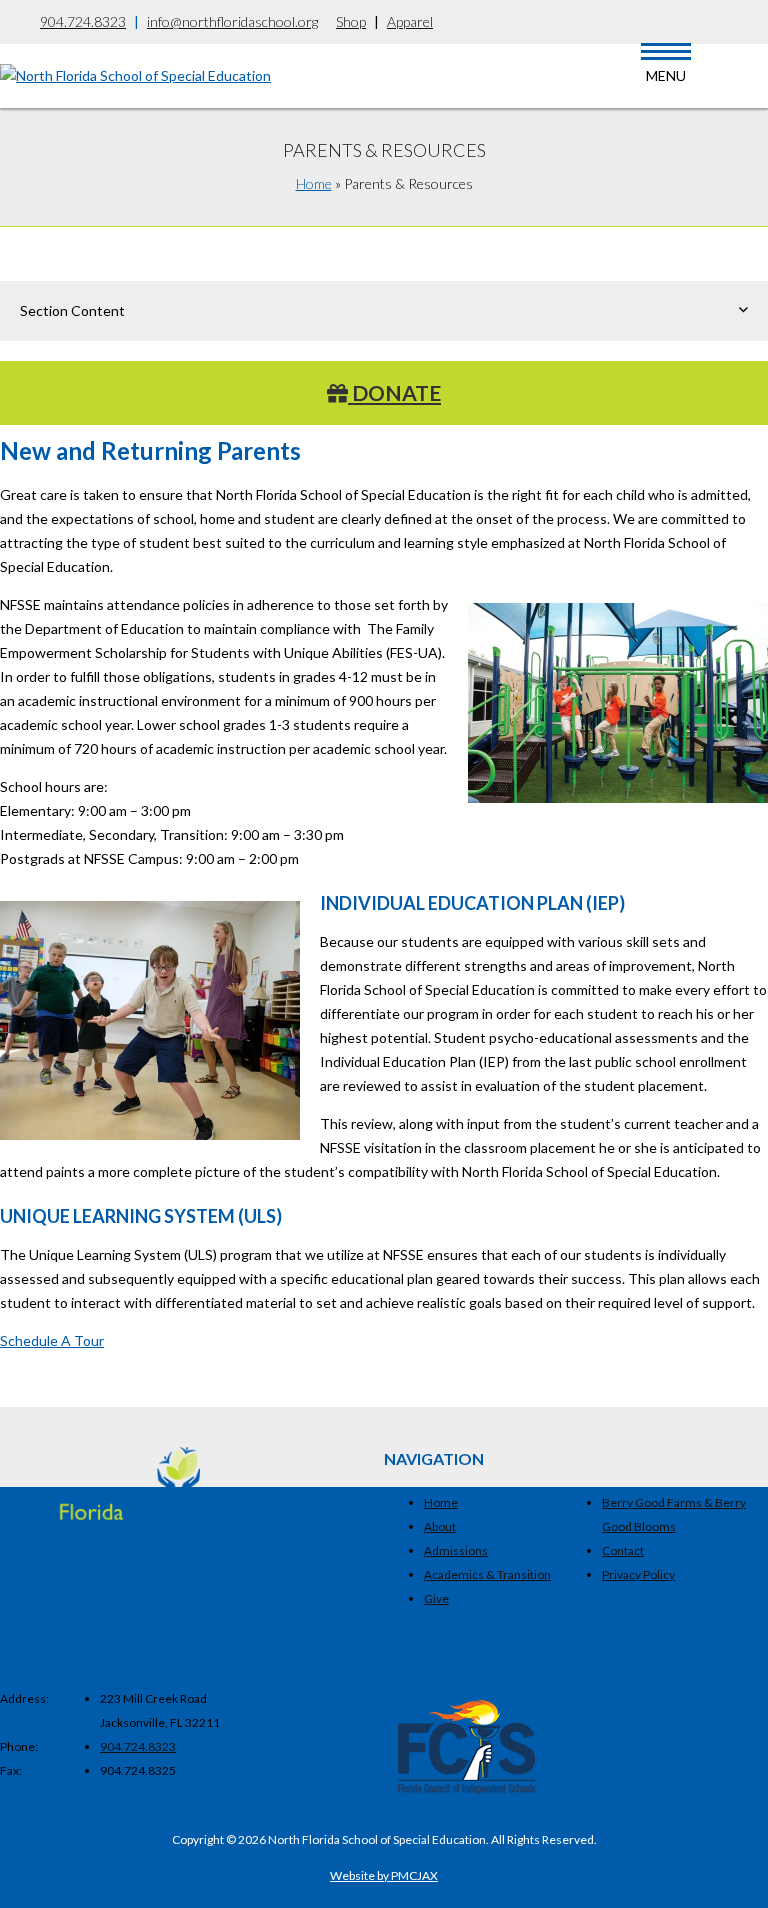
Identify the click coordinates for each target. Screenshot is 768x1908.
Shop (351, 21)
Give (436, 1598)
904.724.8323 (83, 21)
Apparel (410, 21)
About (440, 1526)
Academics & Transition (487, 1574)
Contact (623, 1550)
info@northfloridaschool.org (232, 21)
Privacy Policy (638, 1574)
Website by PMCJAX (384, 1875)
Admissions (456, 1550)
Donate (394, 392)
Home (314, 183)
